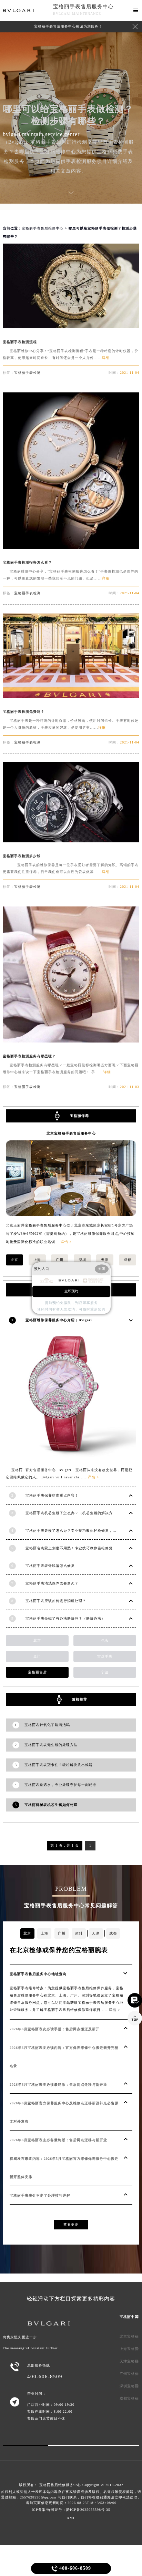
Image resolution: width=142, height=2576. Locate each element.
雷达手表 (105, 1656)
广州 (60, 1260)
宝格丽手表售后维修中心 (43, 228)
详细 (106, 358)
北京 (14, 1260)
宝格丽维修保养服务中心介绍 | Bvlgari (59, 1320)
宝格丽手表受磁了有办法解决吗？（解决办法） (65, 1618)
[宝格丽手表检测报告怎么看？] (71, 547)
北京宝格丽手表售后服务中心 (71, 1133)
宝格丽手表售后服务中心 (83, 7)
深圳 (82, 1260)
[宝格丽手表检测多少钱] (71, 840)
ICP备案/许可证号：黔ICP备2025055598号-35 (71, 2510)
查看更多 (71, 2224)
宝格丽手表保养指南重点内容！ (52, 1495)
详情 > (66, 1242)
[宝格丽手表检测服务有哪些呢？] (71, 1041)
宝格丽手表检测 (27, 373)
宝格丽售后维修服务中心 (60, 2485)
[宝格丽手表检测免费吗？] (71, 696)
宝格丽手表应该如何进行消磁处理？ (56, 1601)
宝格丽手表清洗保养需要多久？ (52, 1583)
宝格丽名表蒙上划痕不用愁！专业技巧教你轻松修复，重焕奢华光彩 (82, 1548)
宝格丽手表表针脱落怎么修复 (50, 1566)
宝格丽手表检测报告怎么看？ (27, 562)
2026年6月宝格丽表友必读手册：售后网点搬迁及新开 (55, 2029)
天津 (105, 1260)
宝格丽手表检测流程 (20, 342)
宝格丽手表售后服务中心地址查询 (38, 1974)
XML (71, 2518)
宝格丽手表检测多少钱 (22, 856)
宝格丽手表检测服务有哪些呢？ (29, 1056)
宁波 (105, 1672)
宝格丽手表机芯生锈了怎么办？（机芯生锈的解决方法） (73, 1513)
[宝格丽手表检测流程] (71, 326)
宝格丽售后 (37, 1672)
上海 (37, 1260)
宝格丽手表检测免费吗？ (24, 712)
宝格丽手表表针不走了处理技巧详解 (40, 2195)
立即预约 (71, 1291)
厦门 (37, 1656)
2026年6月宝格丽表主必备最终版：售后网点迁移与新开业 (58, 2140)
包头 (105, 1640)
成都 (128, 1260)
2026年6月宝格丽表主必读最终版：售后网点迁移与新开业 (58, 2085)
